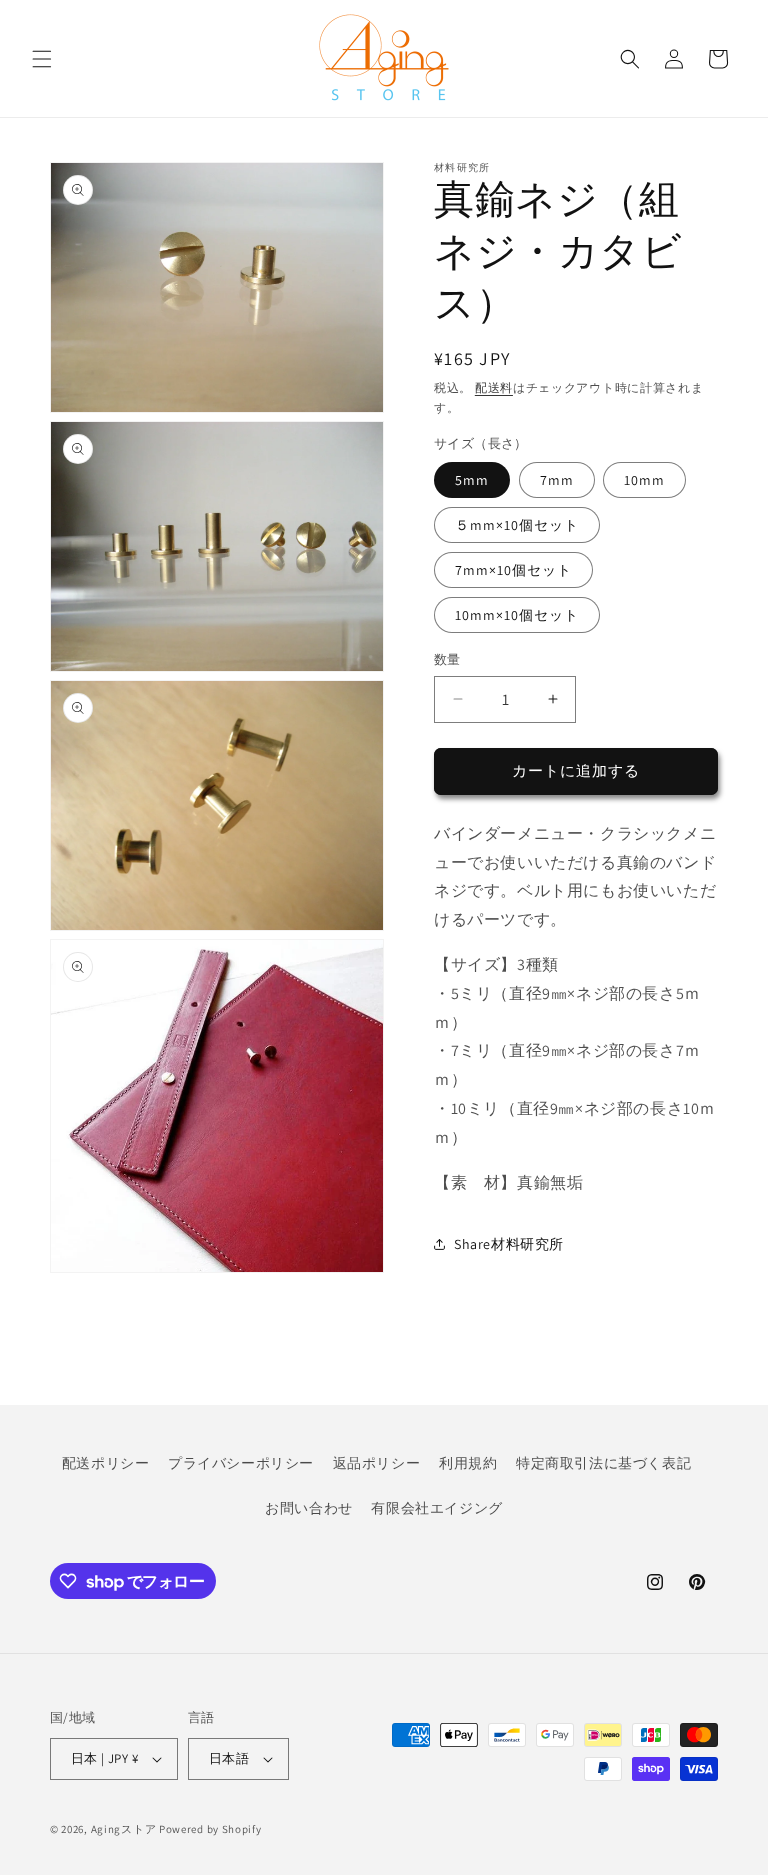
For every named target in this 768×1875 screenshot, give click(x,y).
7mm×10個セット (513, 570)
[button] (42, 59)
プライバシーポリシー (241, 1463)
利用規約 (468, 1463)
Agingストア (124, 1829)
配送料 (494, 387)
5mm (472, 480)
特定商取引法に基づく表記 (603, 1463)
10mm (644, 480)
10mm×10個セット (517, 615)
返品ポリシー (377, 1463)
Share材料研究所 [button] (509, 1244)
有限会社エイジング (436, 1508)
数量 (447, 659)
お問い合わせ (309, 1508)
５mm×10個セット (517, 525)
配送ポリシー (106, 1463)
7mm (557, 480)
